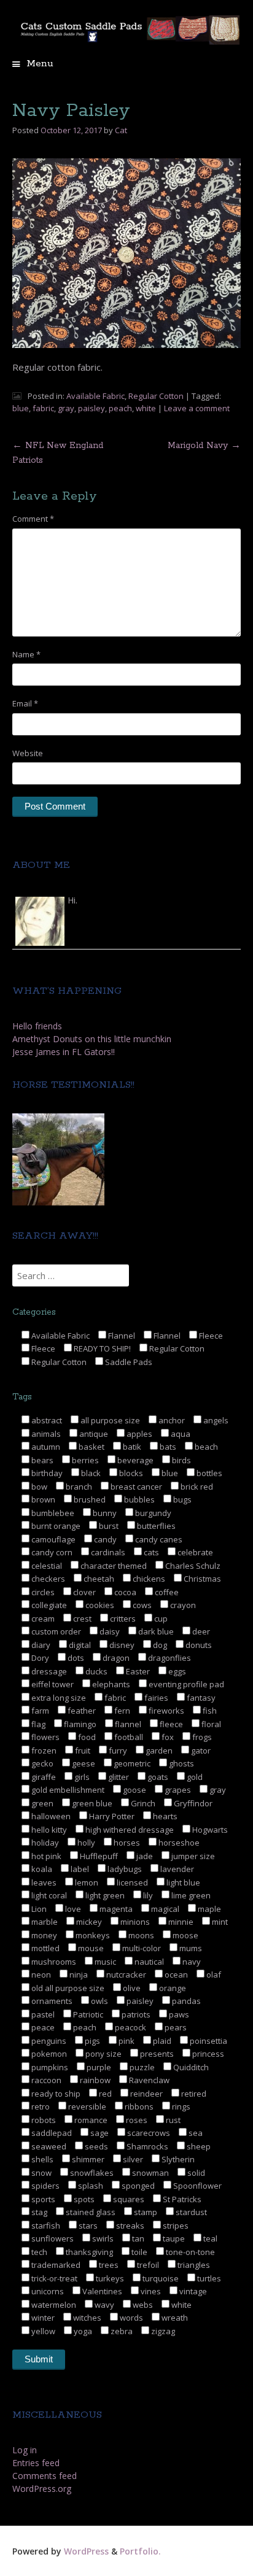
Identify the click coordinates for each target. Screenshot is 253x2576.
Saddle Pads (128, 1362)
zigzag (162, 2331)
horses (126, 1843)
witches (86, 2318)
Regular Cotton (156, 396)
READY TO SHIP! (101, 1348)
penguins (48, 2041)
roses (136, 2120)
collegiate (48, 1605)
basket (91, 1447)
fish (209, 1711)
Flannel (121, 1336)
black (90, 1473)
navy (191, 1962)
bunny (104, 1513)
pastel (42, 2014)
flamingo (79, 1724)
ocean (175, 1975)
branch (78, 1487)
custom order (55, 1631)
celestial (46, 1566)
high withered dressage (129, 1830)
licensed (131, 1882)
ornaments (51, 2001)
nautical (148, 1962)
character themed (113, 1566)
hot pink (45, 1856)
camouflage (53, 1539)
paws (178, 2014)
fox (167, 1737)
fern (121, 1711)
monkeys (92, 1935)
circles (42, 1592)
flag (37, 1724)
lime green (190, 1895)
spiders (45, 2186)
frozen (43, 1750)
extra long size (58, 1698)
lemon (86, 1882)
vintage (192, 2291)
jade (144, 1856)
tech (38, 2252)
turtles (208, 2278)
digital (79, 1645)
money (43, 1935)
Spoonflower (197, 2186)
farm (39, 1711)
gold (194, 1777)
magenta (115, 1909)
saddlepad (51, 2133)
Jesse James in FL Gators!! (64, 1052)
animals (45, 1434)
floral (210, 1724)
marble (44, 1922)
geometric (131, 1763)
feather (81, 1711)
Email (25, 703)
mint (219, 1922)
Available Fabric (95, 396)
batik (131, 1447)
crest (81, 1619)
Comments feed (45, 2476)
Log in (25, 2450)
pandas (185, 2001)
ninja (78, 1975)
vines (150, 2291)
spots (83, 2199)
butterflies (155, 1526)
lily (147, 1895)
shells (41, 2159)
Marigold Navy (204, 446)
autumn (45, 1447)
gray (66, 408)
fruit (82, 1750)
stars (87, 2226)
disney (121, 1645)
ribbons (138, 2106)
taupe (173, 2238)
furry (117, 1750)
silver (132, 2159)
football (128, 1737)
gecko (41, 1763)
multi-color (141, 1948)
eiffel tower (52, 1684)
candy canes (158, 1539)
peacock (130, 2027)
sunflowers (52, 2238)
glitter (118, 1777)
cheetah (98, 1579)
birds (181, 1460)
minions (134, 1922)
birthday (46, 1473)
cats (150, 1552)
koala (41, 1869)
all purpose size (109, 1420)
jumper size (192, 1856)
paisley (91, 408)
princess (207, 2054)
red (104, 2094)
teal (209, 2238)
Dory (39, 1658)
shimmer (87, 2159)
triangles (193, 2265)
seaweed (48, 2146)
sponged (137, 2186)
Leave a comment (197, 408)
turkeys (109, 2278)
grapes (177, 1790)
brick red (196, 1487)
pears (175, 2027)
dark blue (155, 1631)
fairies (155, 1698)
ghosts (181, 1763)
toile (138, 2252)
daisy (109, 1631)
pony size (103, 2054)
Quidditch (190, 2067)
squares (128, 2199)
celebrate (194, 1552)
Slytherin (177, 2159)
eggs (176, 1671)
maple (208, 1909)
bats (167, 1447)
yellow (42, 2331)
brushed (89, 1499)
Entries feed (36, 2463)
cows (141, 1605)
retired (193, 2094)
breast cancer (135, 1487)
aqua (180, 1434)
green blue (91, 1803)
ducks (95, 1671)
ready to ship (55, 2094)
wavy (103, 2305)
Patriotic (87, 2014)
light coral (48, 1895)
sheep (198, 2146)
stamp (145, 2212)
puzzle (141, 2067)
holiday (44, 1843)
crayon (182, 1605)
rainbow (94, 2080)
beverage (134, 1460)
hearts (164, 1816)
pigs (91, 2041)
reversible (86, 2106)
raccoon (45, 2080)
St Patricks (181, 2199)
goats (157, 1777)
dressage (48, 1671)
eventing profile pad (185, 1684)
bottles (208, 1473)
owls (99, 2001)
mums (190, 1948)
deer (200, 1631)
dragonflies (169, 1658)
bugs (181, 1499)
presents (156, 2054)
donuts (198, 1645)
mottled (45, 1948)
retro (40, 2106)
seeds (95, 2146)
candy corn (51, 1552)
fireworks (165, 1711)
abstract (46, 1420)
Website (28, 753)
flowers (45, 1737)
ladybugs (124, 1869)
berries (84, 1460)
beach (205, 1447)
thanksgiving (88, 2252)
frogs (201, 1737)
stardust (190, 2212)
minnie (180, 1922)
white (146, 408)
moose (185, 1935)
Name (26, 654)
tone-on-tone (189, 2252)
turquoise (160, 2278)
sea (195, 2133)
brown (42, 1499)
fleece (170, 1724)
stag (38, 2212)
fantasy (200, 1698)
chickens (148, 1579)
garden (158, 1750)
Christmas (201, 1579)
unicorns (47, 2291)
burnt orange (55, 1526)
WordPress (86, 2551)
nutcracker (125, 1975)
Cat (121, 130)
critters (122, 1619)
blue (21, 408)
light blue (182, 1882)
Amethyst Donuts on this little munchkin (92, 1039)
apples (138, 1434)
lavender (176, 1869)
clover (84, 1592)
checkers (47, 1579)
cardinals (107, 1552)
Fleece (210, 1336)
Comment (33, 519)
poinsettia (208, 2041)
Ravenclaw (148, 2080)
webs (142, 2305)
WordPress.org (42, 2489)
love (72, 1909)
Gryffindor (192, 1803)
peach (120, 408)
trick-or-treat (53, 2278)
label (79, 1869)
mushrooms (53, 1962)
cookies (99, 1605)
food (86, 1737)
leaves (43, 1882)
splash (90, 2186)
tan (137, 2238)
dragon (115, 1658)
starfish (45, 2226)
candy (104, 1539)
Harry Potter (111, 1816)
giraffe (43, 1777)
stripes (175, 2226)
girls (81, 1777)
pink (126, 2041)
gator (200, 1750)
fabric (43, 408)
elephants (110, 1684)
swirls (102, 2238)
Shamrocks (146, 2146)
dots (75, 1658)
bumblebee (52, 1513)
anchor (171, 1420)
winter (42, 2318)
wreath (174, 2318)
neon (40, 1975)
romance (90, 2120)
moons (140, 1935)
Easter (137, 1671)
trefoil (147, 2265)
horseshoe (178, 1843)
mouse (90, 1948)
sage (99, 2133)
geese (83, 1763)
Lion (38, 1909)
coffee (166, 1592)
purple (98, 2067)
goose (134, 1790)
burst (108, 1526)
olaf (213, 1975)
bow (38, 1487)
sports (42, 2199)
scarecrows (148, 2133)
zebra (121, 2331)
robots (43, 2120)
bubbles (138, 1499)
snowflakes (91, 2173)
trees (108, 2265)
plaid (161, 2041)
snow (41, 2173)
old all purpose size (67, 1988)
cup (160, 1619)
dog (159, 1645)
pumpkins (49, 2067)
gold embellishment (67, 1790)
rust (172, 2120)
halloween (50, 1816)
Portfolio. (140, 2551)
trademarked (55, 2265)
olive (131, 1988)
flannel (127, 1724)
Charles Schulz (192, 1566)
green (41, 1803)
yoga (82, 2331)
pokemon (48, 2054)
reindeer (146, 2094)
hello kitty (48, 1830)
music (104, 1962)
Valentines (101, 2291)
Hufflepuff (98, 1856)
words (130, 2318)
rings (180, 2106)
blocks (130, 1473)
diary (40, 1645)
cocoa (124, 1592)
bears (41, 1460)
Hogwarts (209, 1830)
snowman (150, 2173)
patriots (135, 2014)
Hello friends (37, 1026)
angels (215, 1420)
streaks (129, 2226)
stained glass (90, 2212)
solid (195, 2173)
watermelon (53, 2305)
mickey (88, 1922)
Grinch (142, 1803)
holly (85, 1843)
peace (42, 2027)
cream (42, 1619)
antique (93, 1434)
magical (164, 1909)
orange (172, 1988)
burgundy (152, 1513)
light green (104, 1895)
